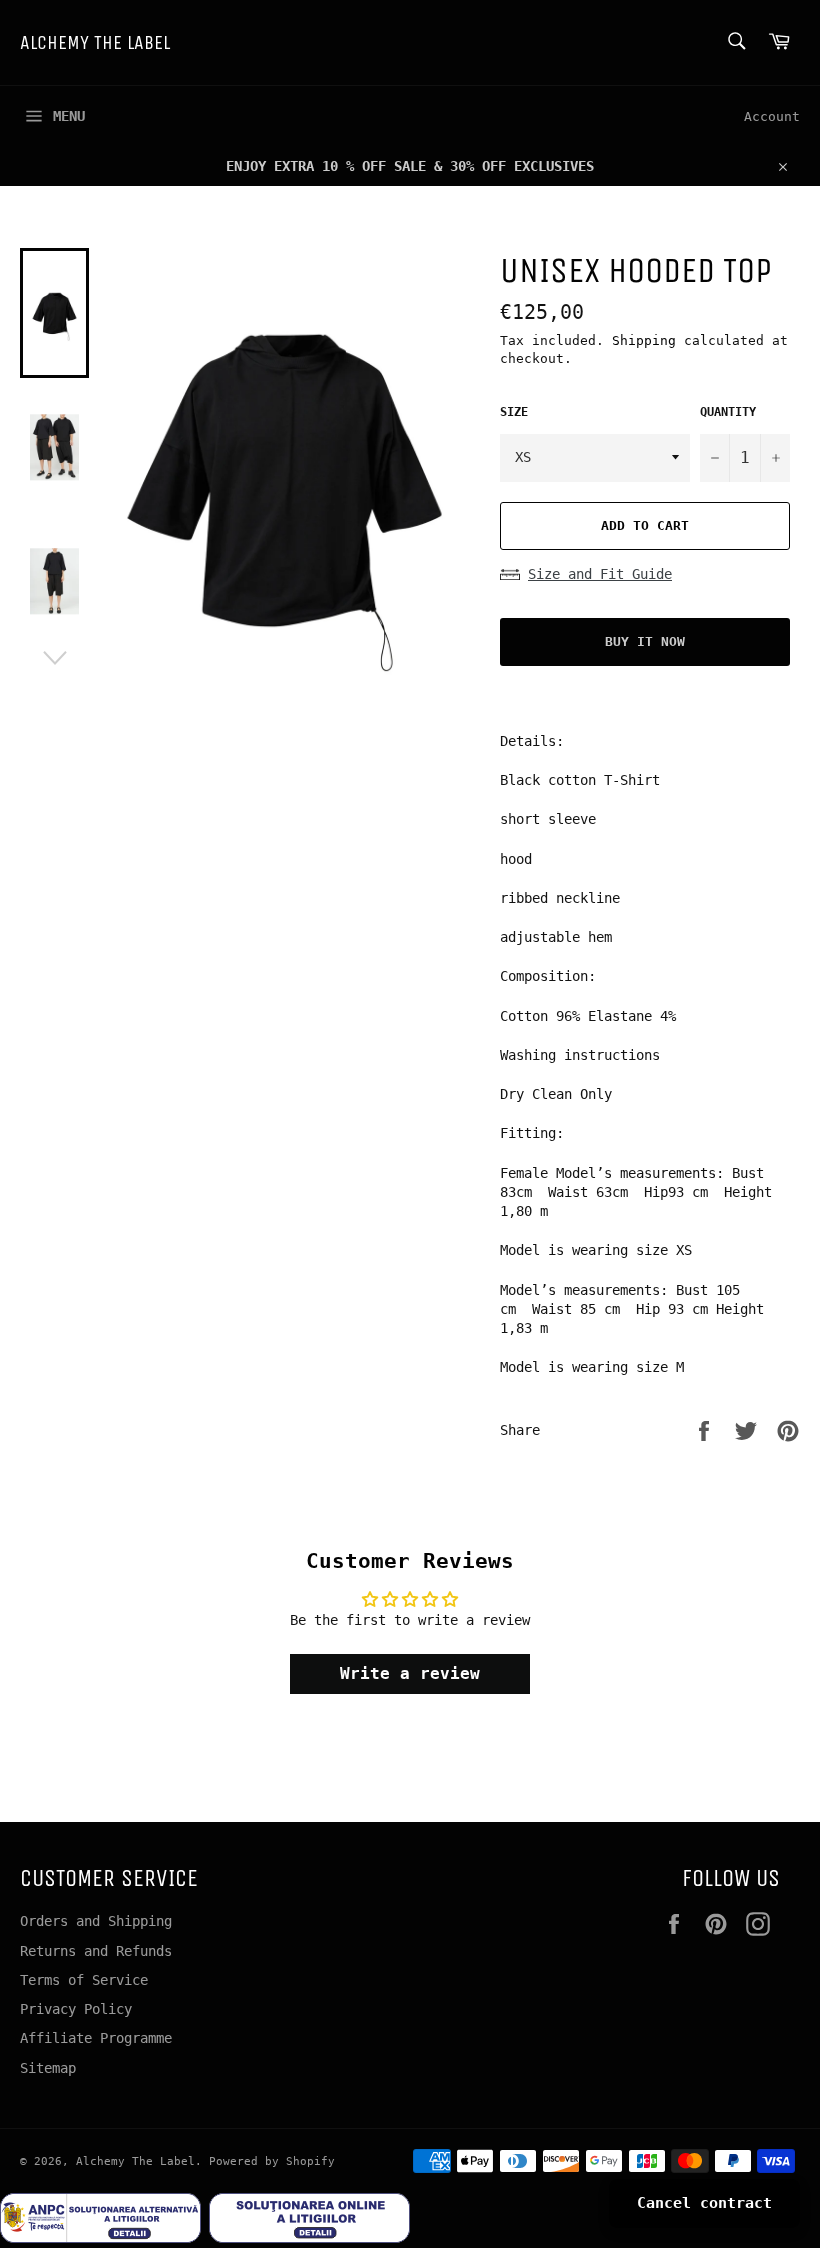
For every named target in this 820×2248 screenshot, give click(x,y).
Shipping (644, 340)
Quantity (728, 412)
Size (514, 412)
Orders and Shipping (96, 1921)
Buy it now (645, 641)
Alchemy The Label (95, 42)
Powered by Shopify (272, 2161)
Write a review (410, 1673)
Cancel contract (704, 2203)
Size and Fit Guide (600, 574)
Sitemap (48, 2068)
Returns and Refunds (96, 1951)
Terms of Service (84, 1980)
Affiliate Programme (96, 2038)
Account (772, 116)
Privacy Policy (76, 2009)
